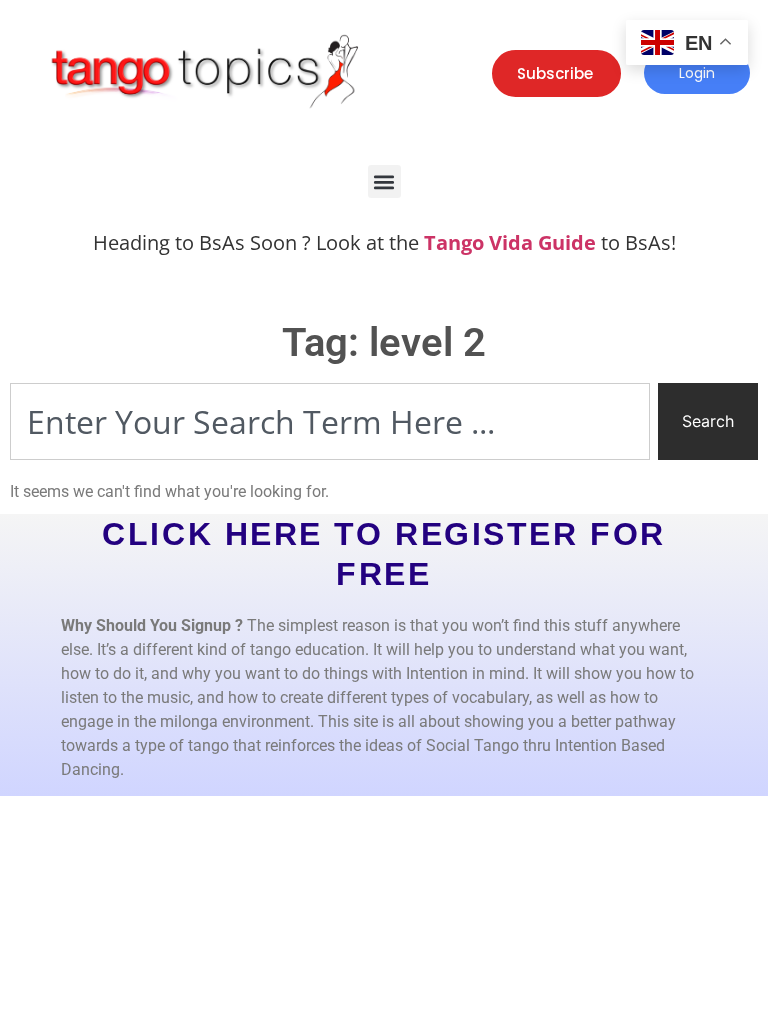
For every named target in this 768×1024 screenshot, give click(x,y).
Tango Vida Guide (510, 242)
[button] (384, 181)
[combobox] (330, 421)
